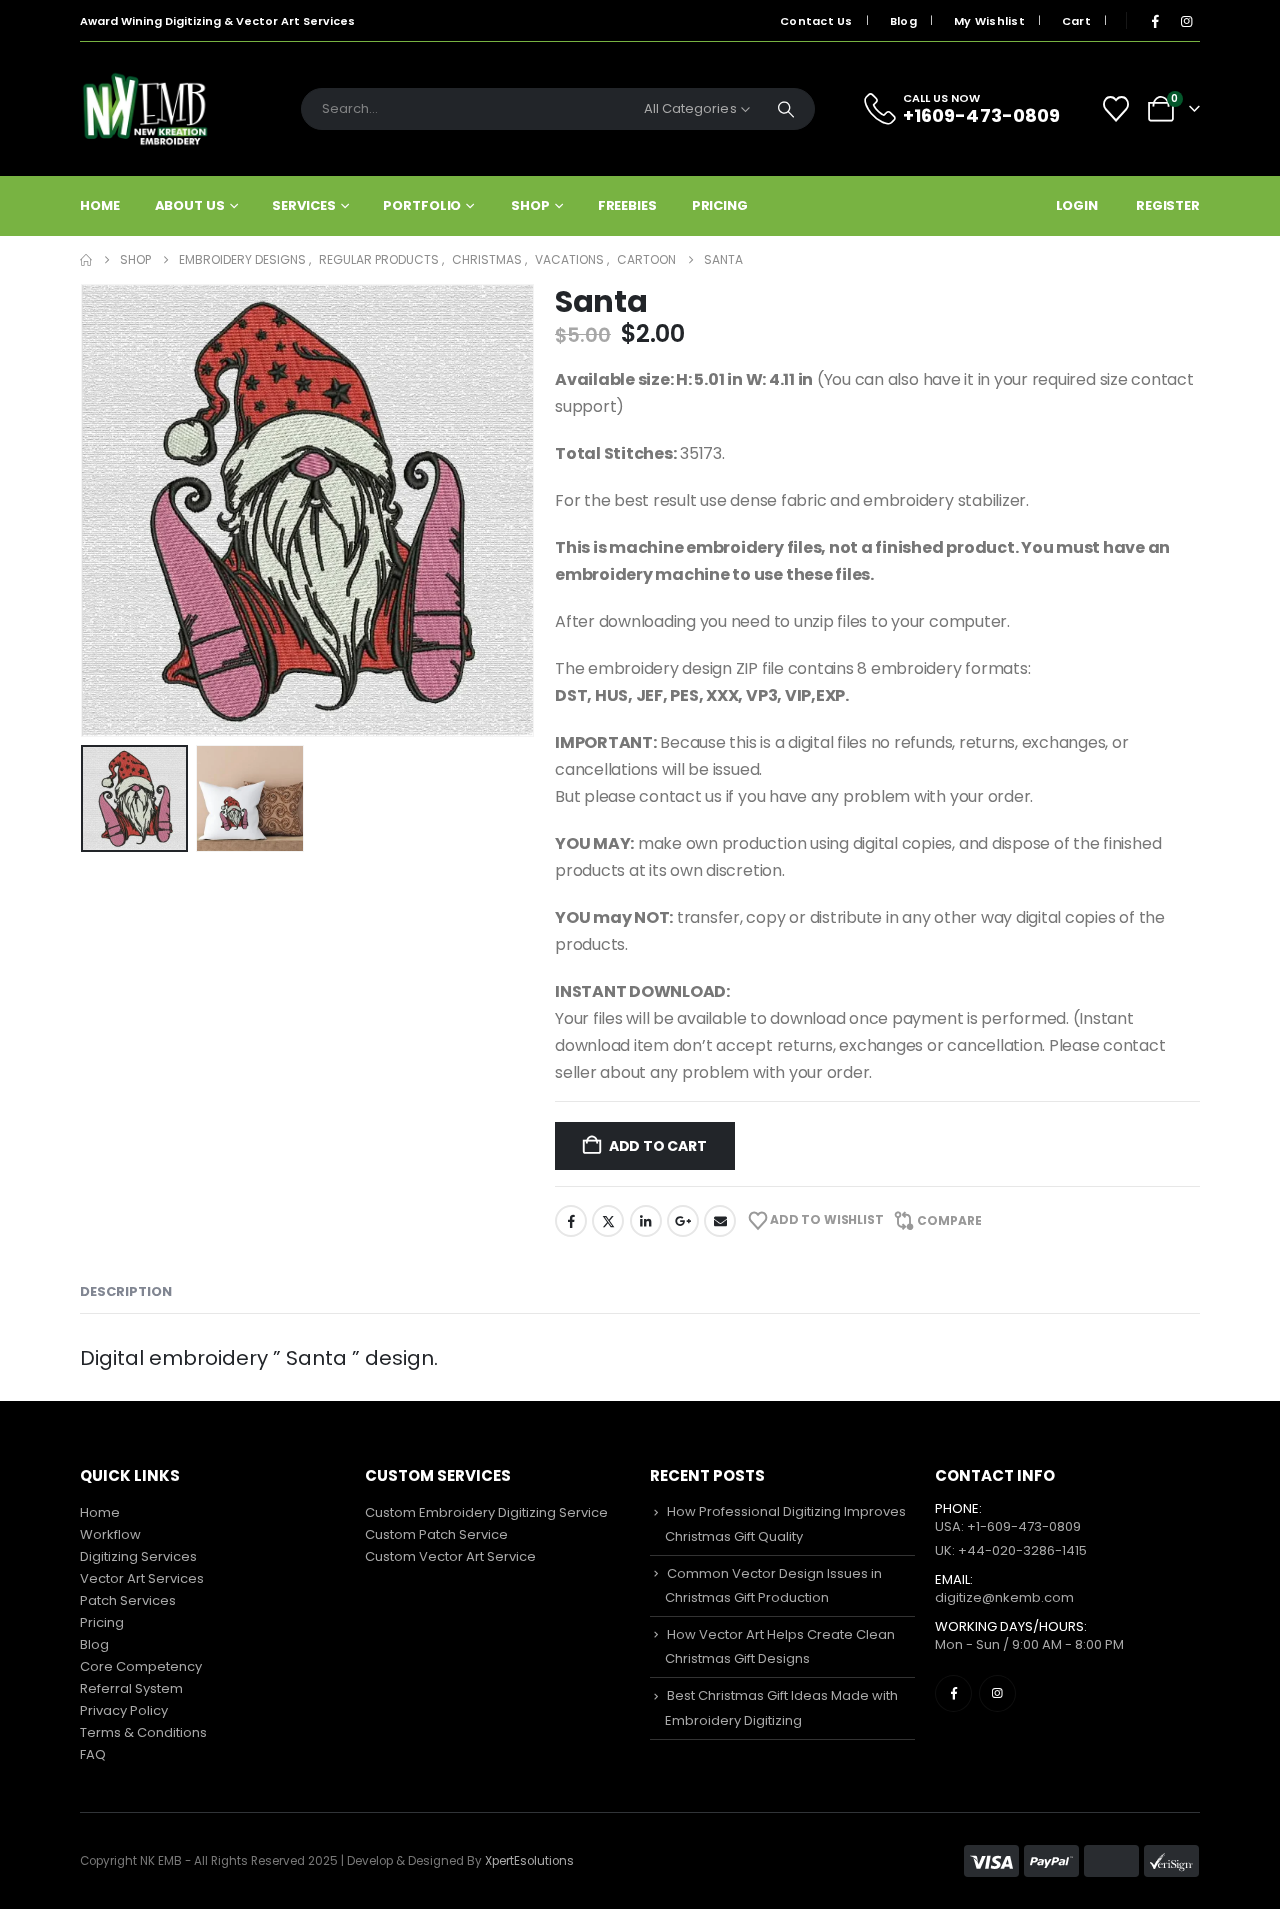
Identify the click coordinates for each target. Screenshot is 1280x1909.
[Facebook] (1155, 21)
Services (303, 205)
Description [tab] (126, 1291)
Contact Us (816, 21)
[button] (85, 511)
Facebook (571, 1221)
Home (100, 205)
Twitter (608, 1221)
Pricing (720, 205)
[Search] (786, 109)
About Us (190, 205)
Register (1168, 205)
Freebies (627, 205)
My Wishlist (989, 21)
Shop (530, 205)
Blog (903, 21)
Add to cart (658, 1146)
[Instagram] (1186, 21)
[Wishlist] (1116, 109)
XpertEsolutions (529, 1861)
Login (1077, 205)
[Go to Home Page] (86, 260)
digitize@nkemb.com (1004, 1597)
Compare (949, 1220)
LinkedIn (646, 1221)
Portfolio (422, 205)
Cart (1076, 21)
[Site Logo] (145, 109)
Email (720, 1221)
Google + (683, 1221)
